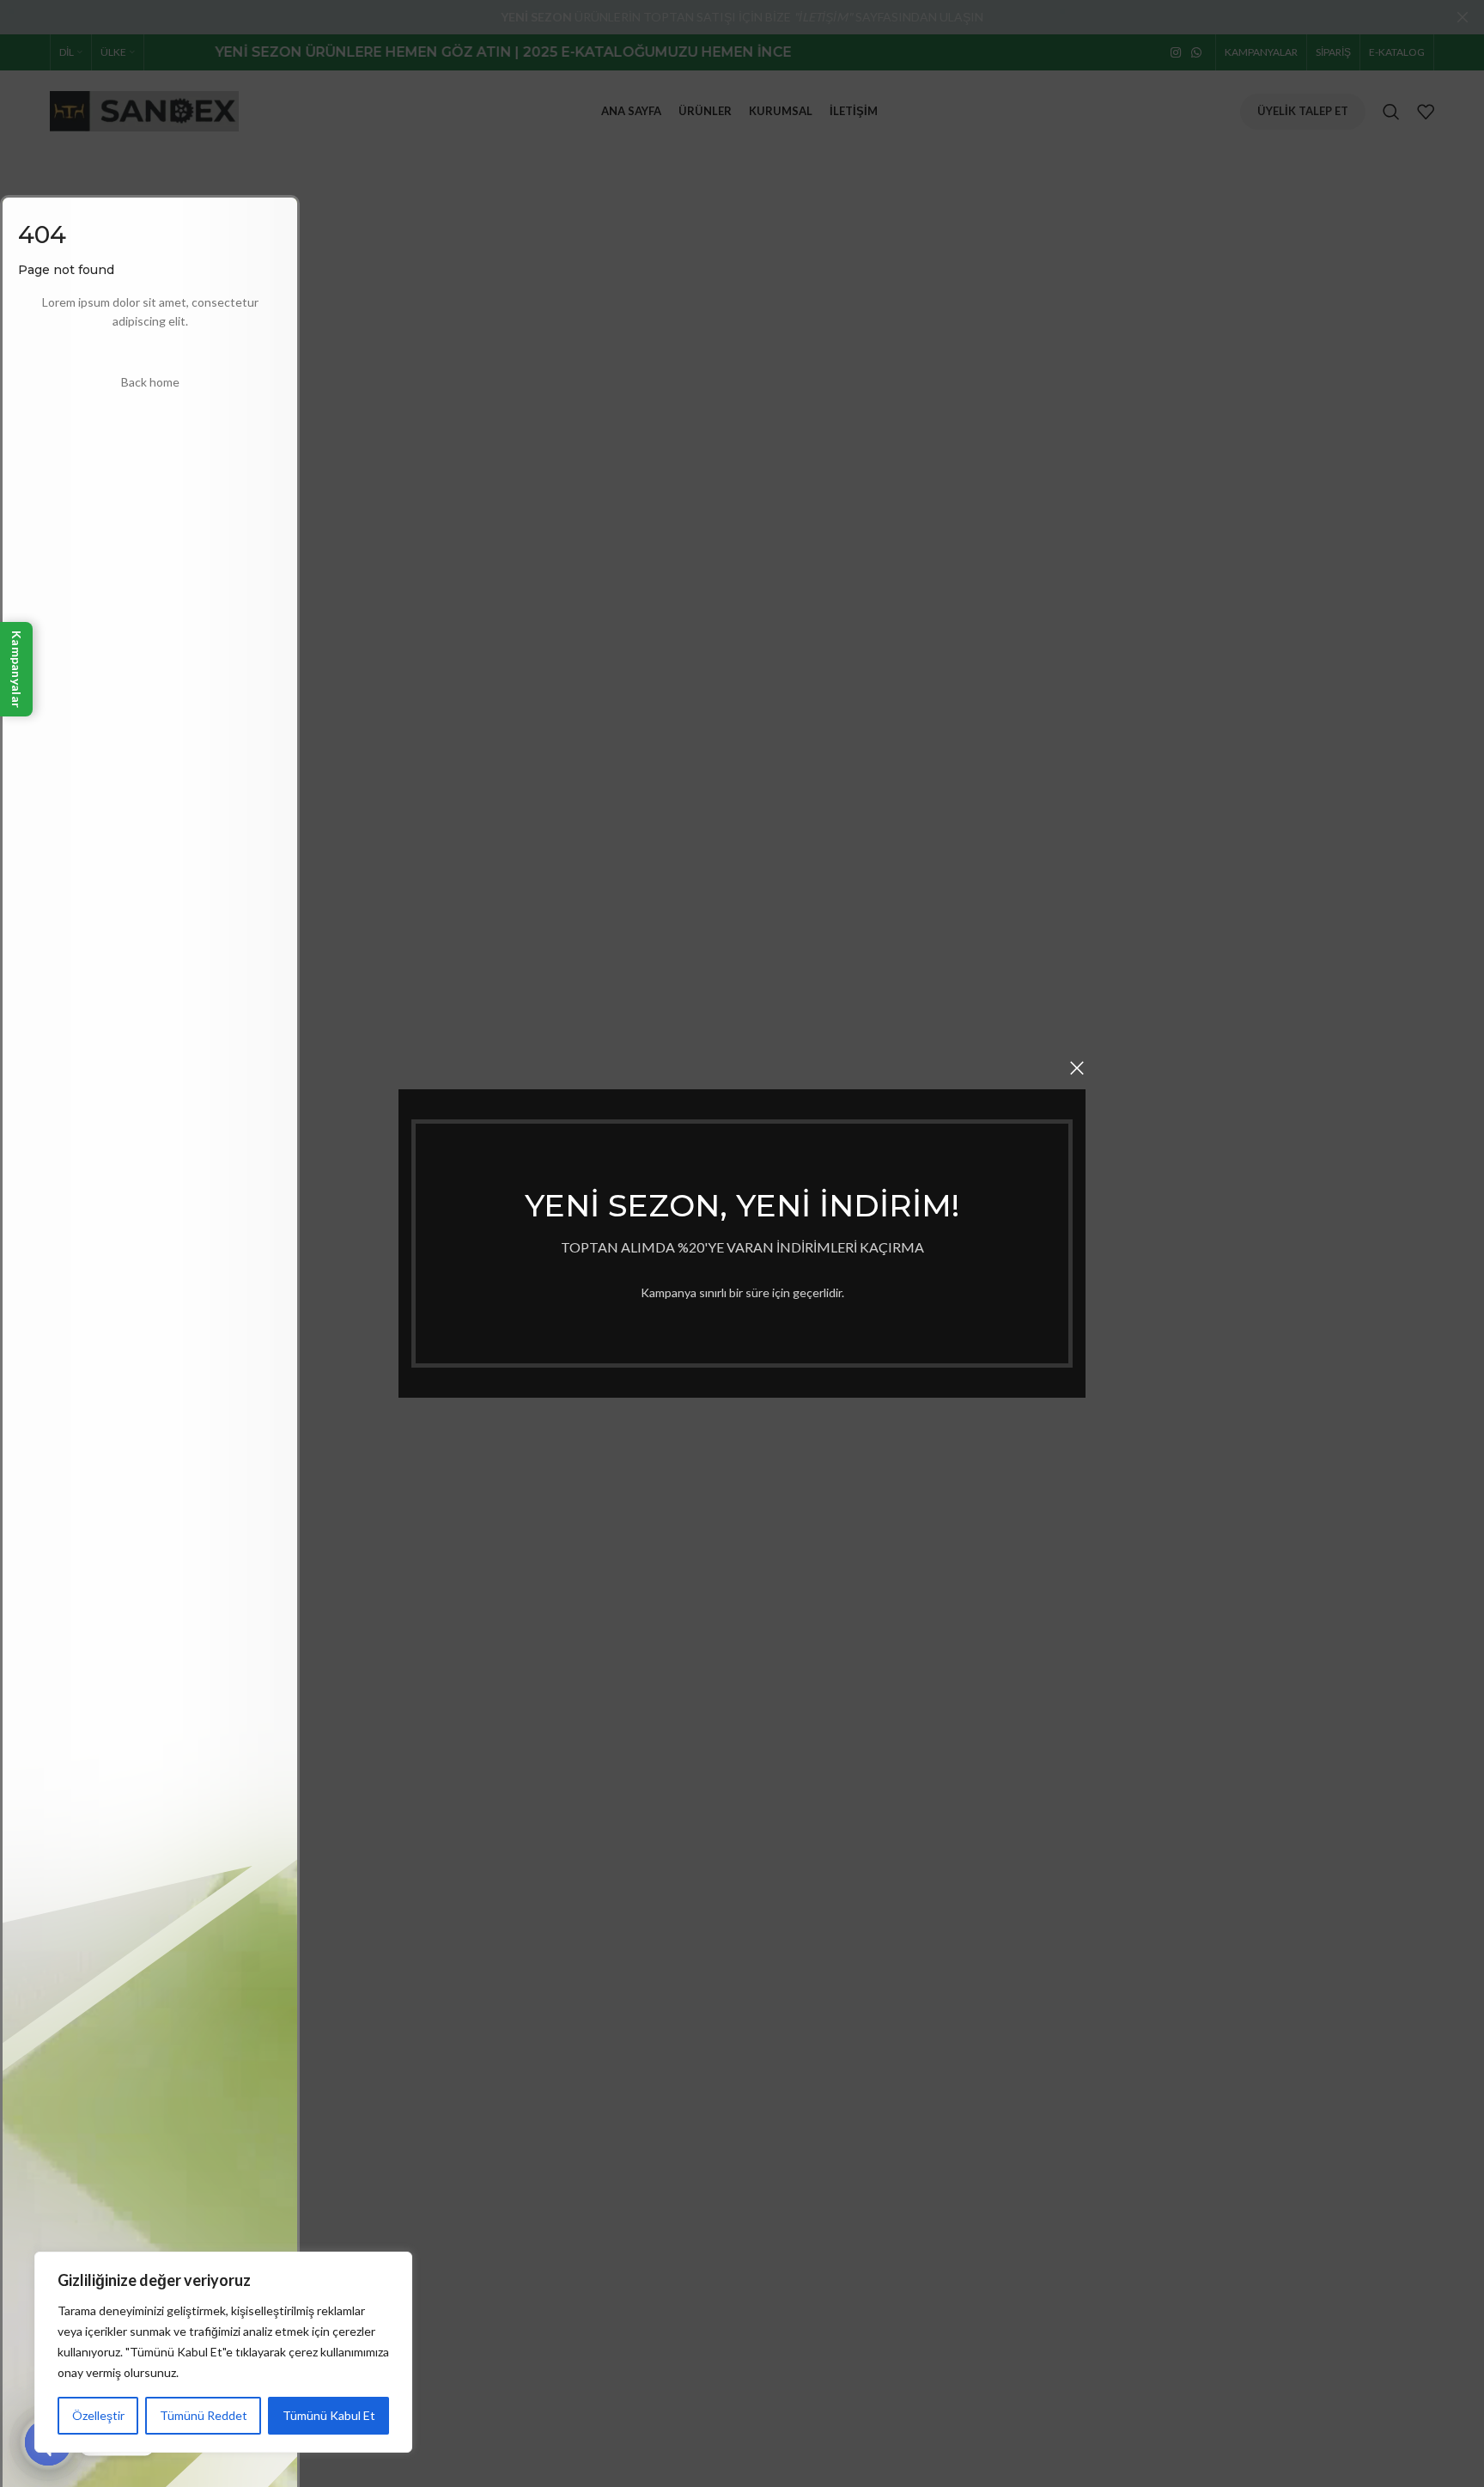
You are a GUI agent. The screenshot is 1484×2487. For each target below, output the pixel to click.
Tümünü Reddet (204, 2415)
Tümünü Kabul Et (329, 2415)
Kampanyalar (17, 669)
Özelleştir (98, 2415)
